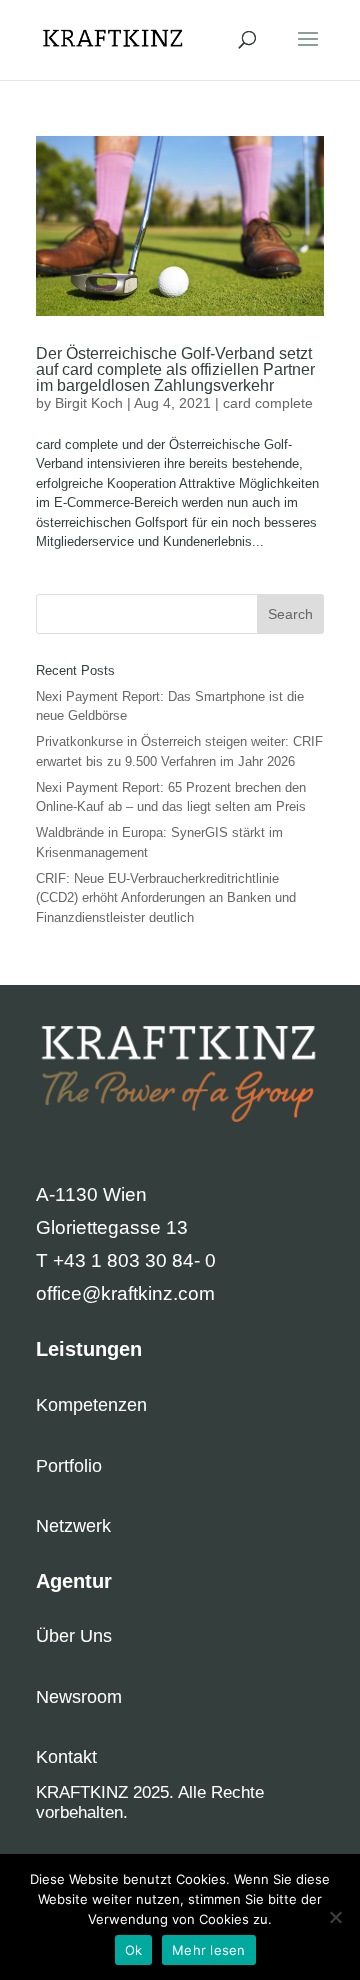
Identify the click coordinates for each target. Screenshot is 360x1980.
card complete (268, 403)
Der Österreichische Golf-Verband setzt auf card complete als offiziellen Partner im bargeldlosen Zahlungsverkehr (175, 369)
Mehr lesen (209, 1950)
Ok (134, 1950)
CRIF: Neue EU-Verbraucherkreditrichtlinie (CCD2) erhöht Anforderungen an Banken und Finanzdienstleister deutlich (166, 898)
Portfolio (69, 1466)
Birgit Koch (89, 403)
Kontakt (66, 1757)
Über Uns (74, 1636)
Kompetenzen (91, 1405)
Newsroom (79, 1697)
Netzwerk (73, 1526)
